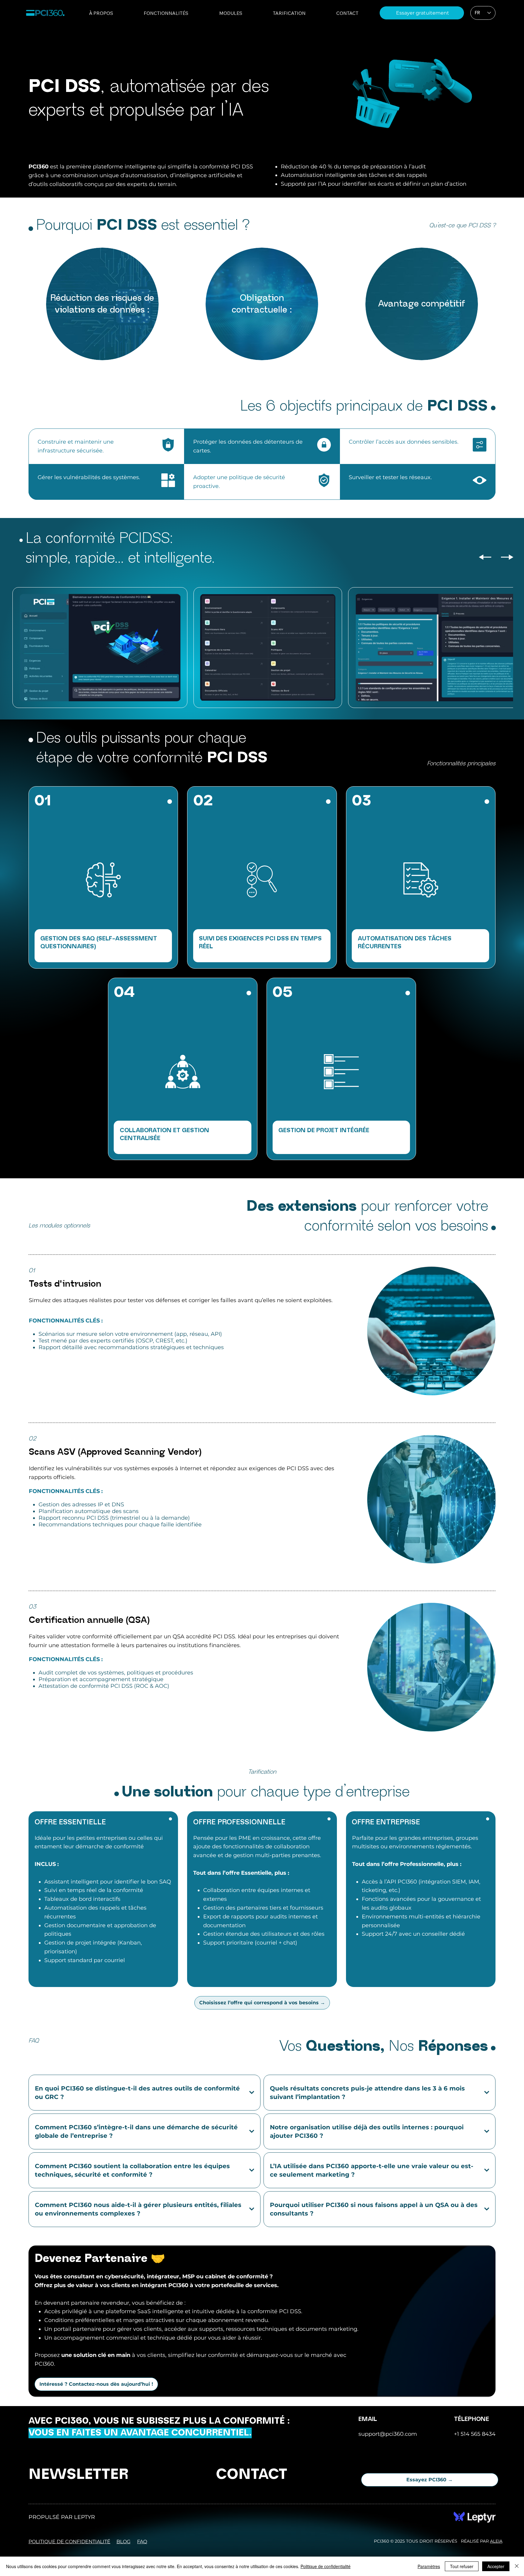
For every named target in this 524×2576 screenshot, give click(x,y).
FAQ (142, 2542)
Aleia (496, 2541)
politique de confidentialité (69, 2542)
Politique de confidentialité (326, 2566)
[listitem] (102, 304)
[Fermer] (517, 2566)
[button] (485, 137)
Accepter (496, 2566)
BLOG (123, 2542)
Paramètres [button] (429, 2566)
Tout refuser (462, 2566)
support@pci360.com (388, 2434)
